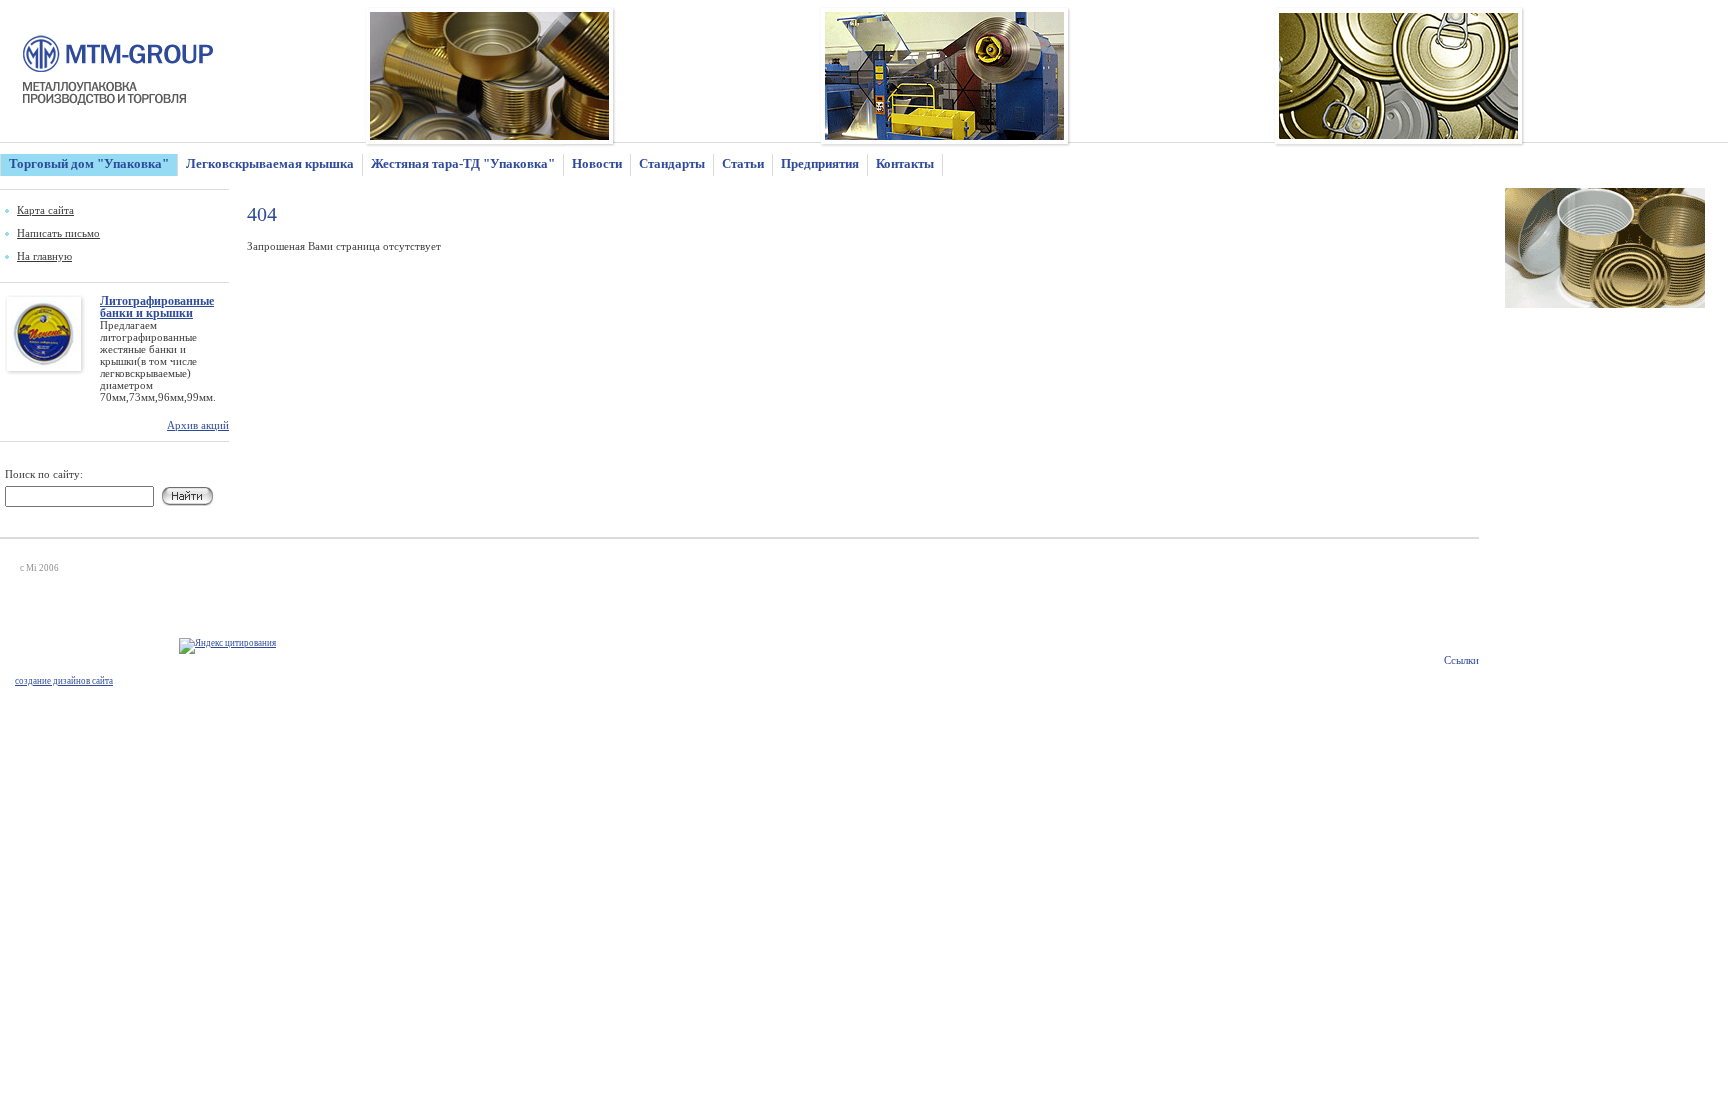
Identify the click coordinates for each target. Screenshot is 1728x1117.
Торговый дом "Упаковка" (89, 163)
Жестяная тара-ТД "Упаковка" (463, 163)
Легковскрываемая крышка (270, 163)
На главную (44, 256)
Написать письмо (58, 233)
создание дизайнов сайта (64, 681)
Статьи (743, 163)
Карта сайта (45, 210)
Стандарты (672, 163)
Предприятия (820, 163)
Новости (597, 163)
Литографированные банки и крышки (157, 307)
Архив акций (198, 425)
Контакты (905, 163)
